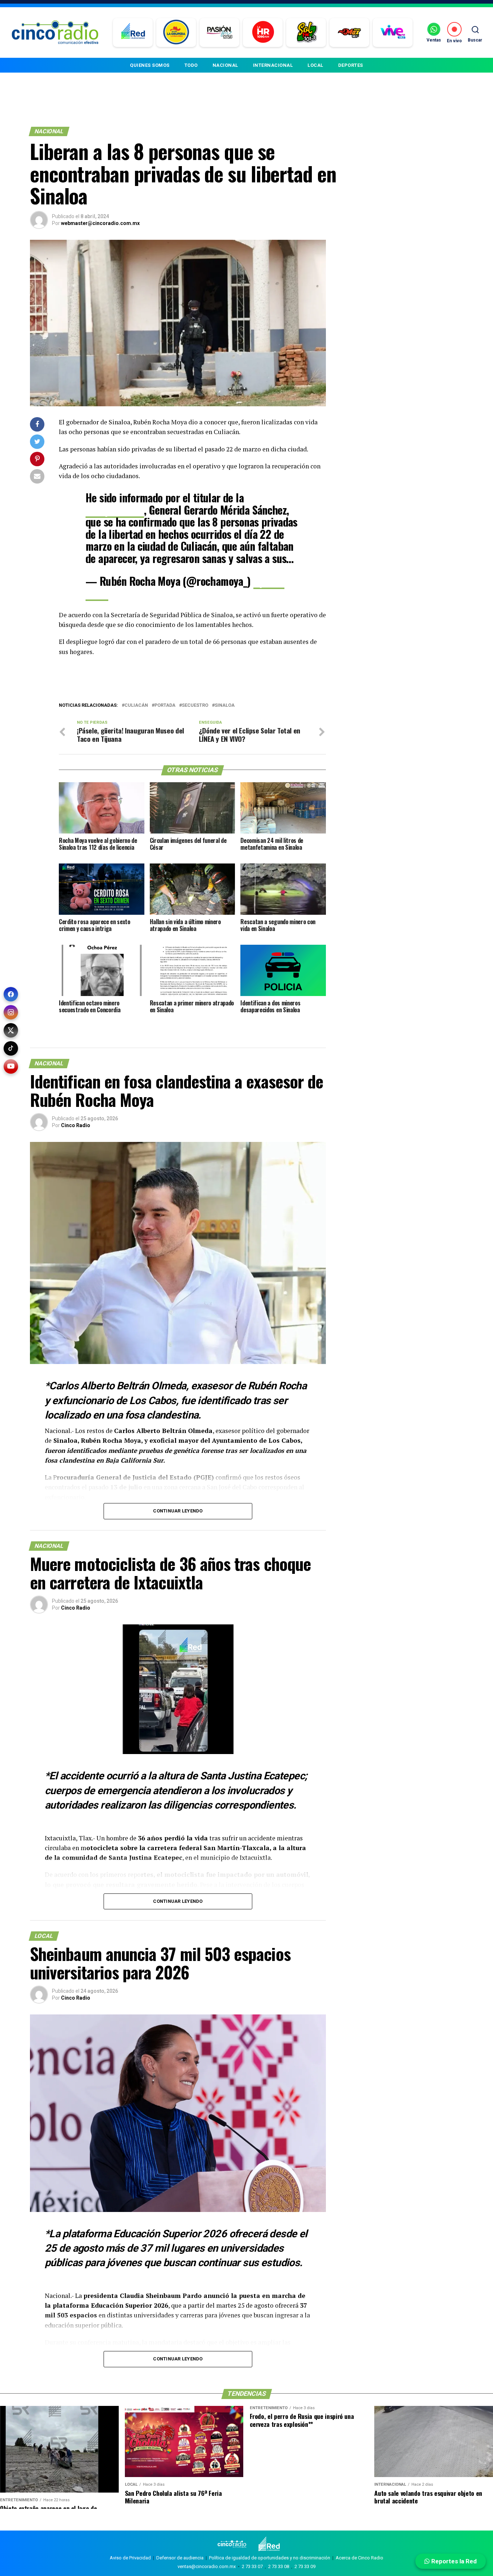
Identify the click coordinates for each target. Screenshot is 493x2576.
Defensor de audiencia (180, 2558)
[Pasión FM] (220, 33)
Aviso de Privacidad (130, 2558)
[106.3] (393, 33)
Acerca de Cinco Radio (359, 2558)
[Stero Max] (350, 33)
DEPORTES (351, 65)
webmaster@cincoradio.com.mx (100, 223)
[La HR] (263, 33)
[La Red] (133, 33)
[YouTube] (11, 1066)
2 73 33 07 (252, 2566)
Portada (165, 705)
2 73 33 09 (305, 2566)
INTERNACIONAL (273, 65)
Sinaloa (225, 705)
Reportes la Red (453, 2561)
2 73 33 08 (279, 2566)
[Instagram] (11, 1012)
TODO (191, 65)
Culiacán (136, 705)
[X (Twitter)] (11, 1030)
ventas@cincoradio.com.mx (207, 2566)
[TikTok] (11, 1048)
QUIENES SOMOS (150, 65)
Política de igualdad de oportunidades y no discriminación (270, 2558)
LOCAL (315, 65)
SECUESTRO (195, 705)
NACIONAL (225, 65)
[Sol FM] (306, 33)
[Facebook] (11, 994)
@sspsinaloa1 (115, 510)
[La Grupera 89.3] (176, 33)
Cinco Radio (76, 1125)
